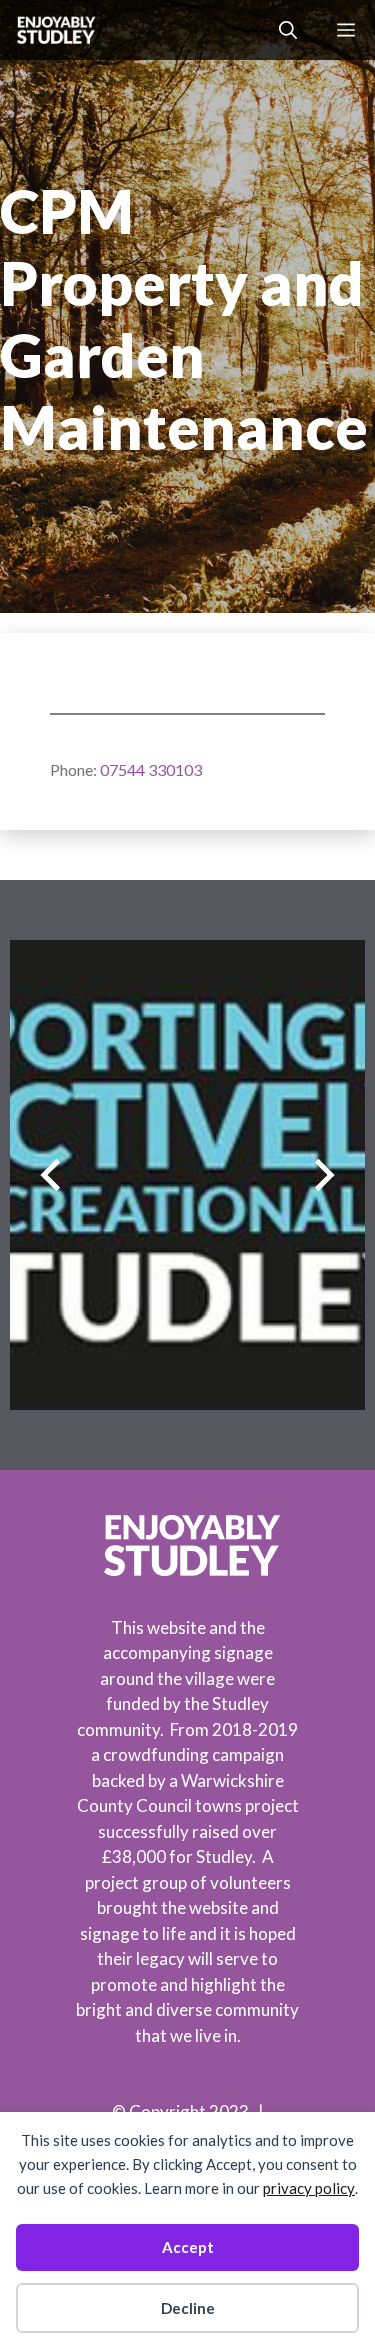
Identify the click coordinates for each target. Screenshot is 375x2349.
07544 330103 (151, 769)
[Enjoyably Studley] (54, 30)
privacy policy (309, 2188)
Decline (188, 2308)
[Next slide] (324, 1174)
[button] (288, 30)
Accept (188, 2247)
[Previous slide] (50, 1174)
